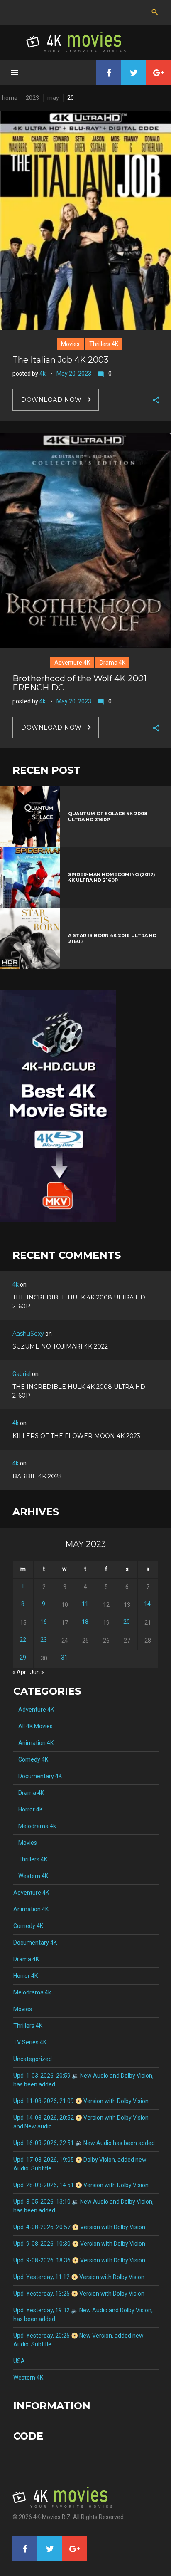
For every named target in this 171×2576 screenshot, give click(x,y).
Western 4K (31, 1876)
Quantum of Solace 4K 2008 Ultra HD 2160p (108, 817)
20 (127, 1622)
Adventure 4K (72, 663)
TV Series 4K (30, 2042)
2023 (32, 98)
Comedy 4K (31, 1759)
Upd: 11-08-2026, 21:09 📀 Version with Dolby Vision (81, 2101)
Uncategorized (33, 2059)
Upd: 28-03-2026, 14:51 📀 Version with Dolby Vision (81, 2185)
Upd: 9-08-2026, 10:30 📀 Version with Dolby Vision (79, 2244)
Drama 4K (112, 663)
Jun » (37, 1672)
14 (147, 1604)
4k (43, 374)
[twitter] (134, 73)
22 (23, 1640)
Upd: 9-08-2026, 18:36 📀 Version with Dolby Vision (79, 2260)
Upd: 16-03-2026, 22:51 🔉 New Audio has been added (84, 2143)
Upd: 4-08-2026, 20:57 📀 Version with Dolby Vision (79, 2227)
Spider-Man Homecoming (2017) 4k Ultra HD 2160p (112, 877)
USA (19, 2361)
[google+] (159, 73)
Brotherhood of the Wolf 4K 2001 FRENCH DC (79, 683)
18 (85, 1622)
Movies (70, 344)
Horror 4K (28, 1809)
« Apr (19, 1672)
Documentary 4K (38, 1776)
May (53, 98)
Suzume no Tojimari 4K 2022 (60, 1346)
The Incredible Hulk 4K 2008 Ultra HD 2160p (79, 1302)
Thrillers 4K (104, 344)
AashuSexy (28, 1334)
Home (10, 98)
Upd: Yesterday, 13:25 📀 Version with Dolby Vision (79, 2294)
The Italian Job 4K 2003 (60, 360)
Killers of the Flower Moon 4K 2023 (76, 1436)
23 (44, 1640)
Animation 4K (33, 1743)
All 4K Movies (33, 1726)
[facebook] (109, 73)
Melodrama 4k (35, 1826)
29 (23, 1658)
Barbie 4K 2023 (37, 1476)
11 (85, 1604)
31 (64, 1658)
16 (44, 1622)
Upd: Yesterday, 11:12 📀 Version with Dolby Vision (79, 2277)
